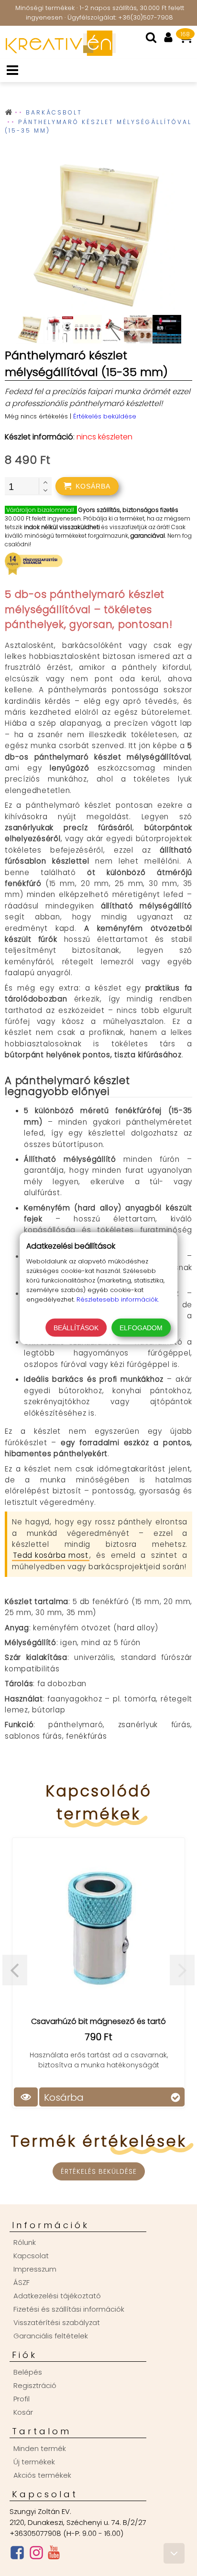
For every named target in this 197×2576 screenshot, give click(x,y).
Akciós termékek (42, 2475)
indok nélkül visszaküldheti (62, 527)
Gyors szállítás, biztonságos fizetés (128, 510)
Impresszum (35, 2269)
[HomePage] (58, 53)
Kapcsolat (31, 2256)
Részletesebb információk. (118, 1299)
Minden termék (40, 2448)
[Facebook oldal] (17, 2555)
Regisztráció (35, 2385)
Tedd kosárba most (51, 1555)
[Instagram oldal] (36, 2555)
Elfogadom (141, 1327)
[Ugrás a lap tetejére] (174, 2553)
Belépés (28, 2372)
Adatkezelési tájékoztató (57, 2296)
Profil (22, 2399)
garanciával (148, 536)
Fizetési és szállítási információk (69, 2309)
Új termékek (34, 2462)
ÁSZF (22, 2282)
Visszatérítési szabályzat (57, 2322)
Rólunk (25, 2242)
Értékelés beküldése (105, 416)
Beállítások (76, 1327)
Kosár (23, 2412)
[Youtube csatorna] (54, 2555)
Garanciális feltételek (51, 2336)
